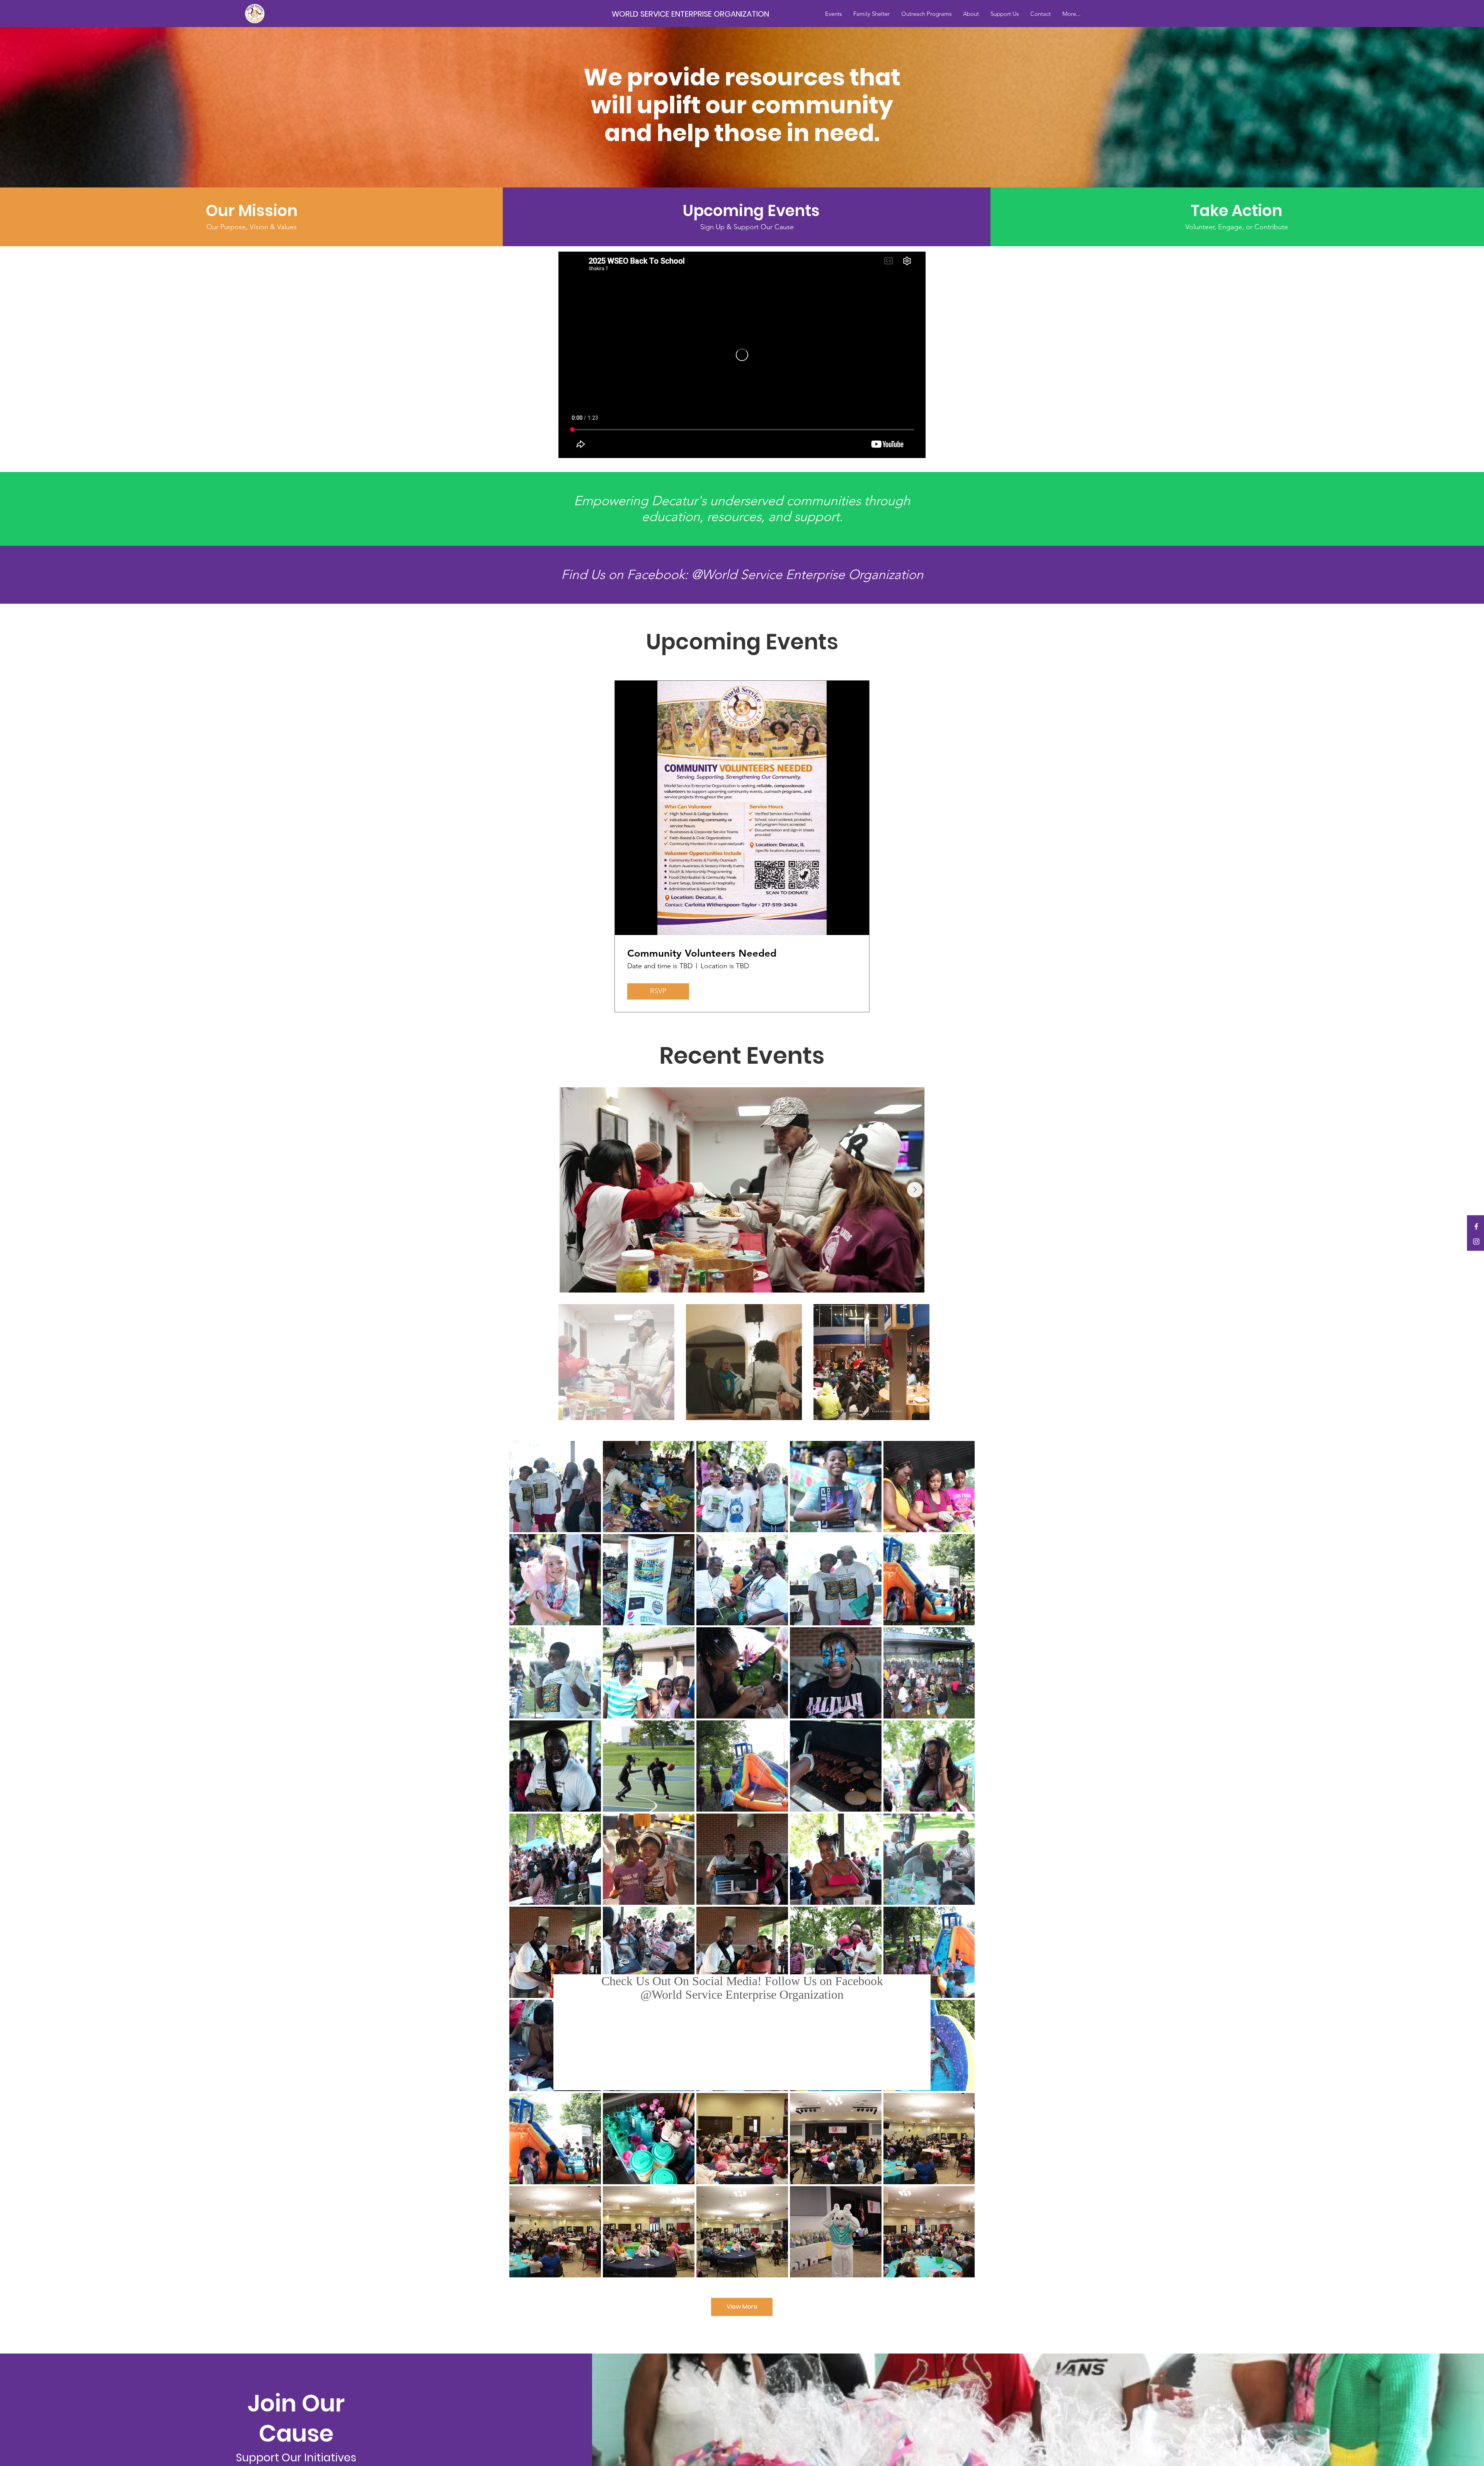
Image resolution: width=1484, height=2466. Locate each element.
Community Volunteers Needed (702, 953)
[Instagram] (1476, 1242)
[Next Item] (915, 1190)
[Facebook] (1476, 1226)
